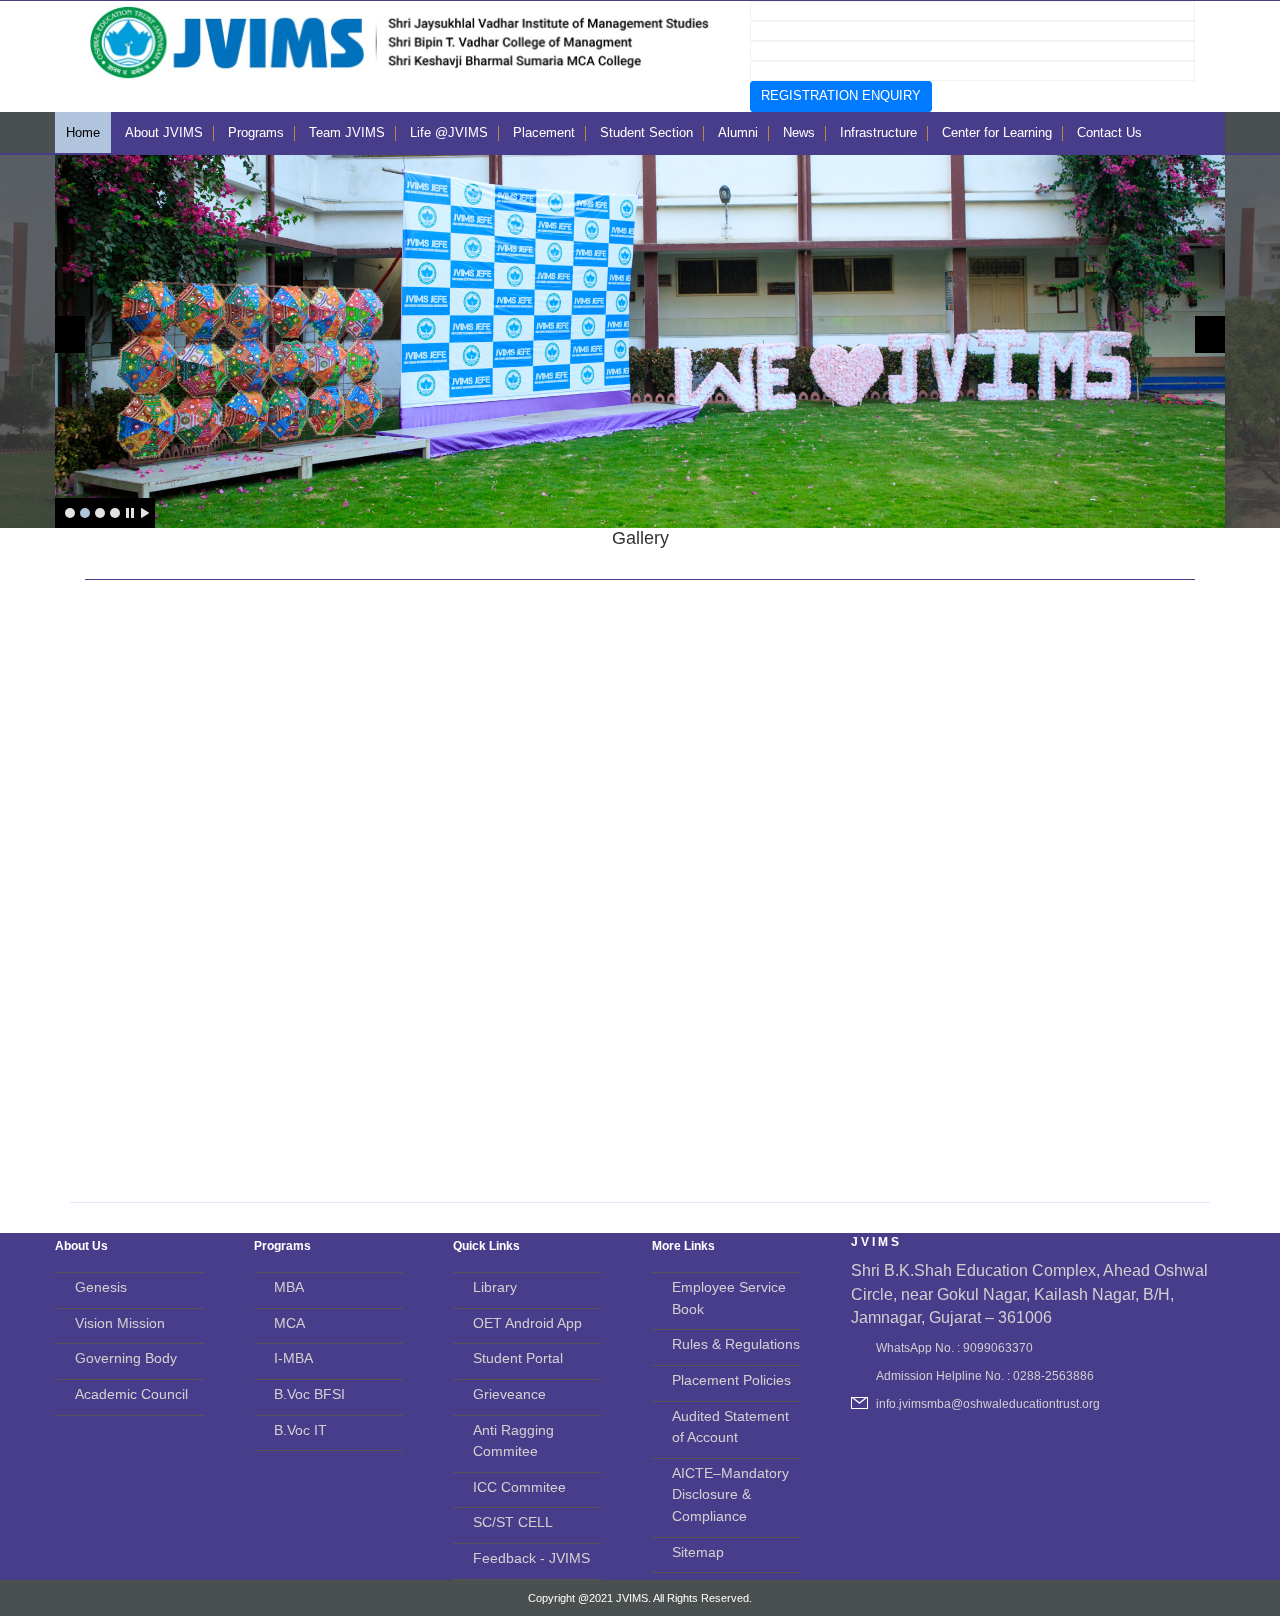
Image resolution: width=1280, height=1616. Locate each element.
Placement (544, 132)
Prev (70, 334)
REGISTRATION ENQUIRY (841, 96)
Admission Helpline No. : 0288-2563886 (985, 1376)
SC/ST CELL (513, 1522)
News (799, 132)
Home (83, 132)
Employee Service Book (729, 1298)
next (1210, 334)
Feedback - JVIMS (531, 1558)
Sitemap (698, 1552)
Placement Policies (731, 1380)
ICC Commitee (519, 1487)
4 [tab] (115, 513)
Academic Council (131, 1394)
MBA (289, 1287)
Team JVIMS (347, 132)
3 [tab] (100, 513)
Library (495, 1287)
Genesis (101, 1287)
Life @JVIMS (449, 132)
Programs (256, 132)
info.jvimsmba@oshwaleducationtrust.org (988, 1404)
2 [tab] (85, 513)
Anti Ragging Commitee (513, 1441)
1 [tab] (70, 513)
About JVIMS (164, 132)
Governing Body (126, 1358)
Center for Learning (997, 132)
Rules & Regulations (736, 1344)
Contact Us (1109, 132)
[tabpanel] (640, 341)
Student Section (646, 132)
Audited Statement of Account (730, 1427)
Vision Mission (120, 1323)
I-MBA (293, 1358)
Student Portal (518, 1358)
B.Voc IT (300, 1430)
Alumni (738, 132)
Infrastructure (878, 132)
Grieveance (509, 1394)
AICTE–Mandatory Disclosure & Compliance (730, 1494)
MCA (289, 1323)
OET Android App (527, 1323)
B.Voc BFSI (309, 1394)
